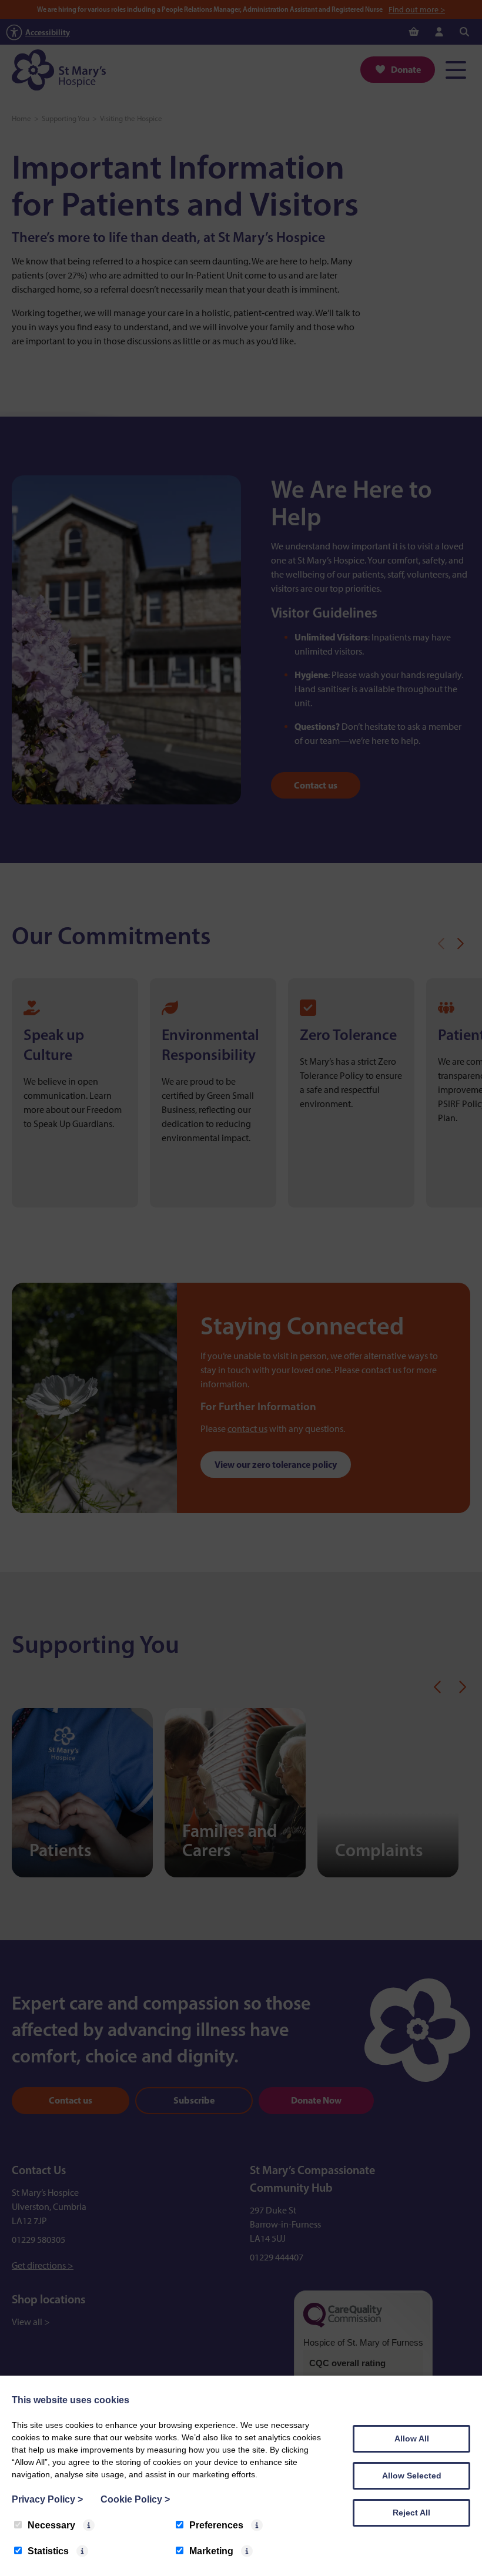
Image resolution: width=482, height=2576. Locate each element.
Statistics (48, 2551)
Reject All (411, 2513)
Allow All (412, 2439)
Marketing (211, 2551)
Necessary (51, 2525)
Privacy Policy (47, 2499)
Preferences (216, 2525)
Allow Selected (412, 2476)
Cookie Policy (135, 2499)
